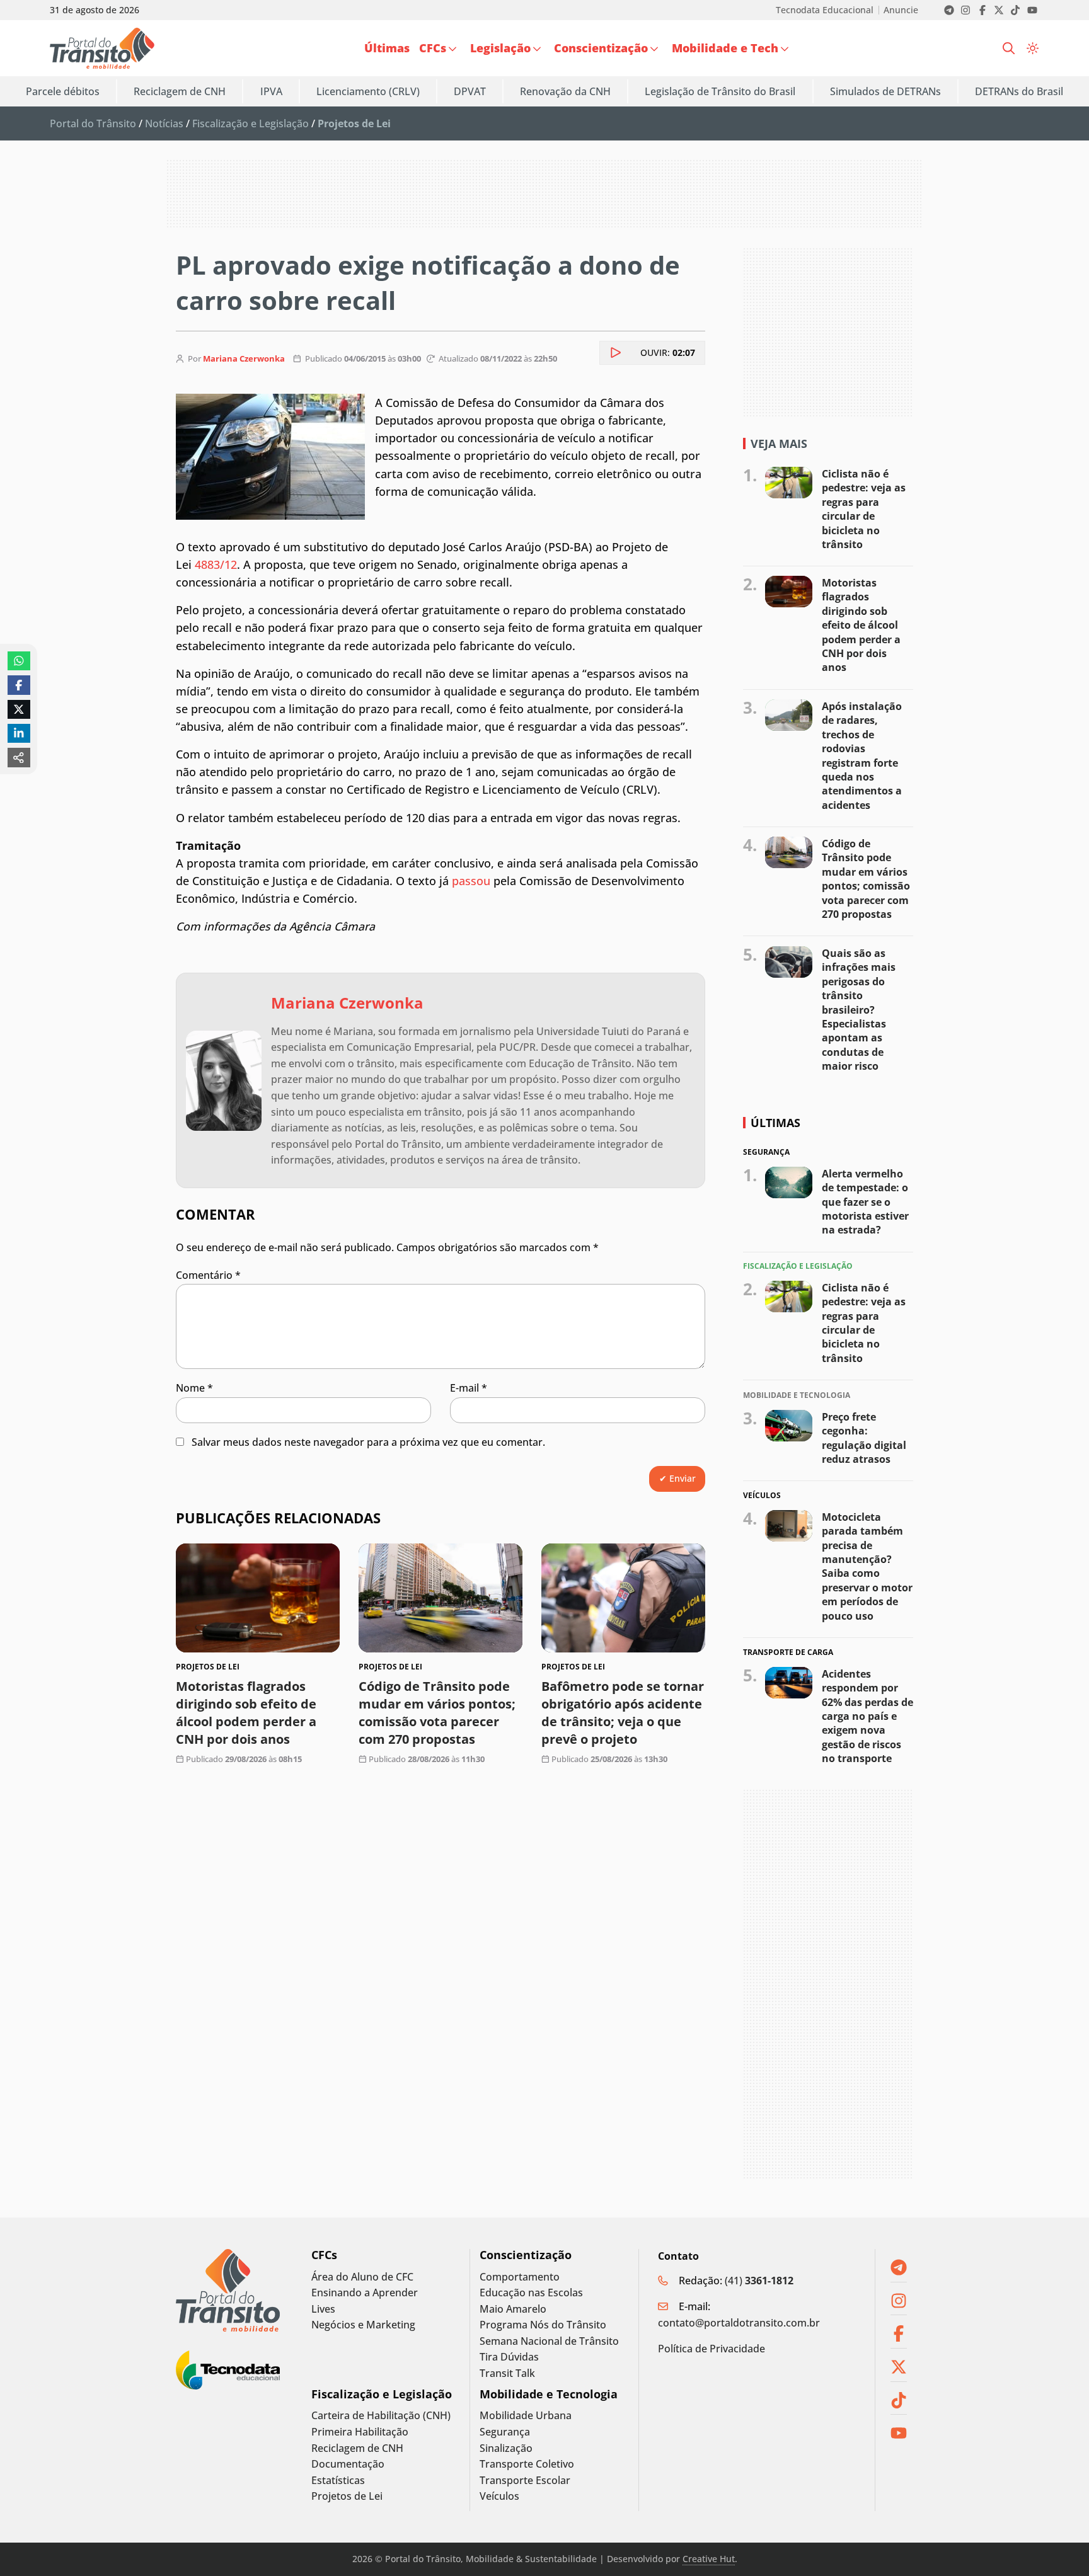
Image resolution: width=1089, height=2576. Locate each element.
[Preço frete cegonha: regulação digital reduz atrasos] (789, 1425)
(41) (759, 2281)
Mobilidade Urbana (526, 2416)
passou (471, 881)
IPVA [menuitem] (271, 91)
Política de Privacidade (712, 2349)
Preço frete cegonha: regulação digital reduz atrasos (864, 1437)
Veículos (499, 2496)
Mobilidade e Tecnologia (549, 2394)
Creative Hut (709, 2559)
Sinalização (506, 2448)
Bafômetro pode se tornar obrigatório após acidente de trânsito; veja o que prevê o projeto (623, 1713)
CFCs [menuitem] (433, 48)
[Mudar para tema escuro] (1033, 49)
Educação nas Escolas (531, 2293)
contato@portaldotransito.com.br (739, 2323)
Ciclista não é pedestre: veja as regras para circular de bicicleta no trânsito (864, 509)
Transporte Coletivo (527, 2464)
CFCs (324, 2255)
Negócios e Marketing (363, 2325)
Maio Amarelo (513, 2309)
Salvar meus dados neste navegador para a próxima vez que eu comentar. (368, 1442)
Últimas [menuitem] (387, 48)
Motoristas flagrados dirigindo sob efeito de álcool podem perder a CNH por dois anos (246, 1713)
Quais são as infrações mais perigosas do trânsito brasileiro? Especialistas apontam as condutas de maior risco (859, 1010)
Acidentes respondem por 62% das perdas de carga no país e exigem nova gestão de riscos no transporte (867, 1716)
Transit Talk (507, 2373)
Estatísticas (338, 2481)
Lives (323, 2309)
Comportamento (520, 2277)
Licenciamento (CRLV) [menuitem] (368, 91)
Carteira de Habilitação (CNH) (381, 2416)
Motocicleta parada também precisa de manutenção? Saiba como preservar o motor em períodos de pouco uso (867, 1566)
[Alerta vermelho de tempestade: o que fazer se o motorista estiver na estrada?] (789, 1182)
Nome (194, 1388)
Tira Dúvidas (509, 2357)
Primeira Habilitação (360, 2432)
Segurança (505, 2432)
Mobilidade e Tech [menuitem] (725, 48)
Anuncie (901, 10)
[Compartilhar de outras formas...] (19, 757)
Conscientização (526, 2255)
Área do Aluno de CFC (362, 2277)
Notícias (164, 123)
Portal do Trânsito (93, 123)
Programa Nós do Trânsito (543, 2325)
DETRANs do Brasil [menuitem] (1019, 91)
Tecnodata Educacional (825, 10)
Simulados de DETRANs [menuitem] (885, 91)
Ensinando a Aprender (365, 2293)
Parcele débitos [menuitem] (63, 91)
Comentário (208, 1275)
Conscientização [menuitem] (601, 48)
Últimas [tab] (775, 1123)
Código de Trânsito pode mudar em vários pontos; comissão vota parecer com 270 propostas (437, 1713)
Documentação (348, 2464)
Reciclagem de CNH (357, 2448)
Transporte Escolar (525, 2481)
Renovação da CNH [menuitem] (565, 91)
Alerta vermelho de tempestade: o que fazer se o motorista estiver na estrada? (865, 1201)
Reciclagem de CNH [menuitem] (180, 91)
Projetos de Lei (347, 2496)
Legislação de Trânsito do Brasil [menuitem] (720, 91)
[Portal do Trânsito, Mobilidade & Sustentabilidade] (228, 2290)
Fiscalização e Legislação (251, 123)
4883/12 (216, 564)
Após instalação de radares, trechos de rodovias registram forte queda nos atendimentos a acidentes (862, 756)
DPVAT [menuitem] (470, 91)
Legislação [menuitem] (500, 48)
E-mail (469, 1388)
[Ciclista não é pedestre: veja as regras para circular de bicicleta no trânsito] (789, 483)
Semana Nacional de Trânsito (549, 2341)
